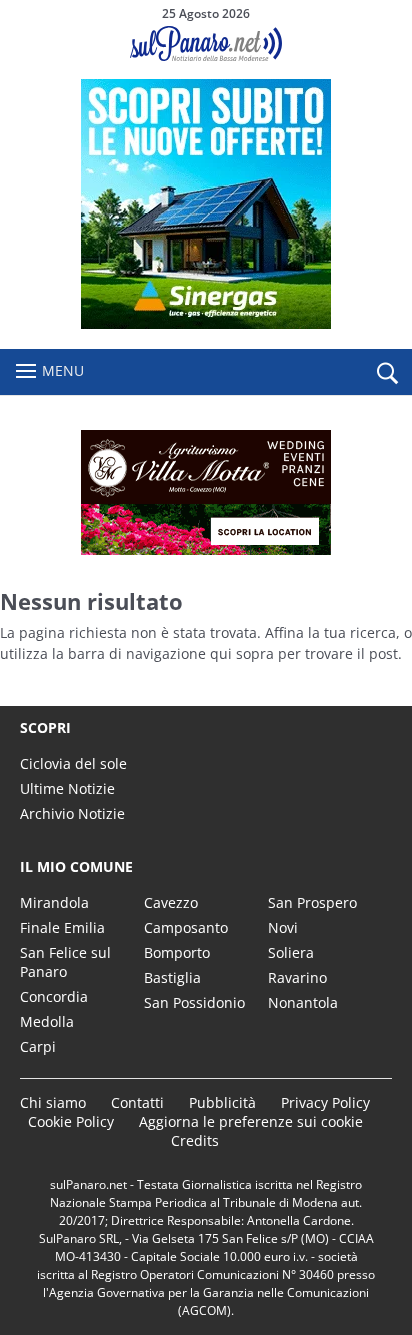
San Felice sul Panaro (65, 962)
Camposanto (186, 927)
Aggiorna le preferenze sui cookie (251, 1121)
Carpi (38, 1046)
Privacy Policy (325, 1102)
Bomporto (177, 952)
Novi (283, 927)
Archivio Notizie (72, 813)
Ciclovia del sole (73, 763)
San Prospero (312, 902)
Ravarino (297, 977)
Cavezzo (171, 902)
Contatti (137, 1102)
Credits (195, 1140)
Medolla (47, 1021)
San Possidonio (194, 1002)
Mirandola (54, 902)
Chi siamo (53, 1102)
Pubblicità (222, 1102)
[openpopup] (387, 373)
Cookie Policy (71, 1121)
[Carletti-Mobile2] (206, 323)
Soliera (291, 952)
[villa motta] (206, 492)
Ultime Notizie (67, 788)
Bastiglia (172, 977)
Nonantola (303, 1002)
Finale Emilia (62, 927)
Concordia (54, 996)
